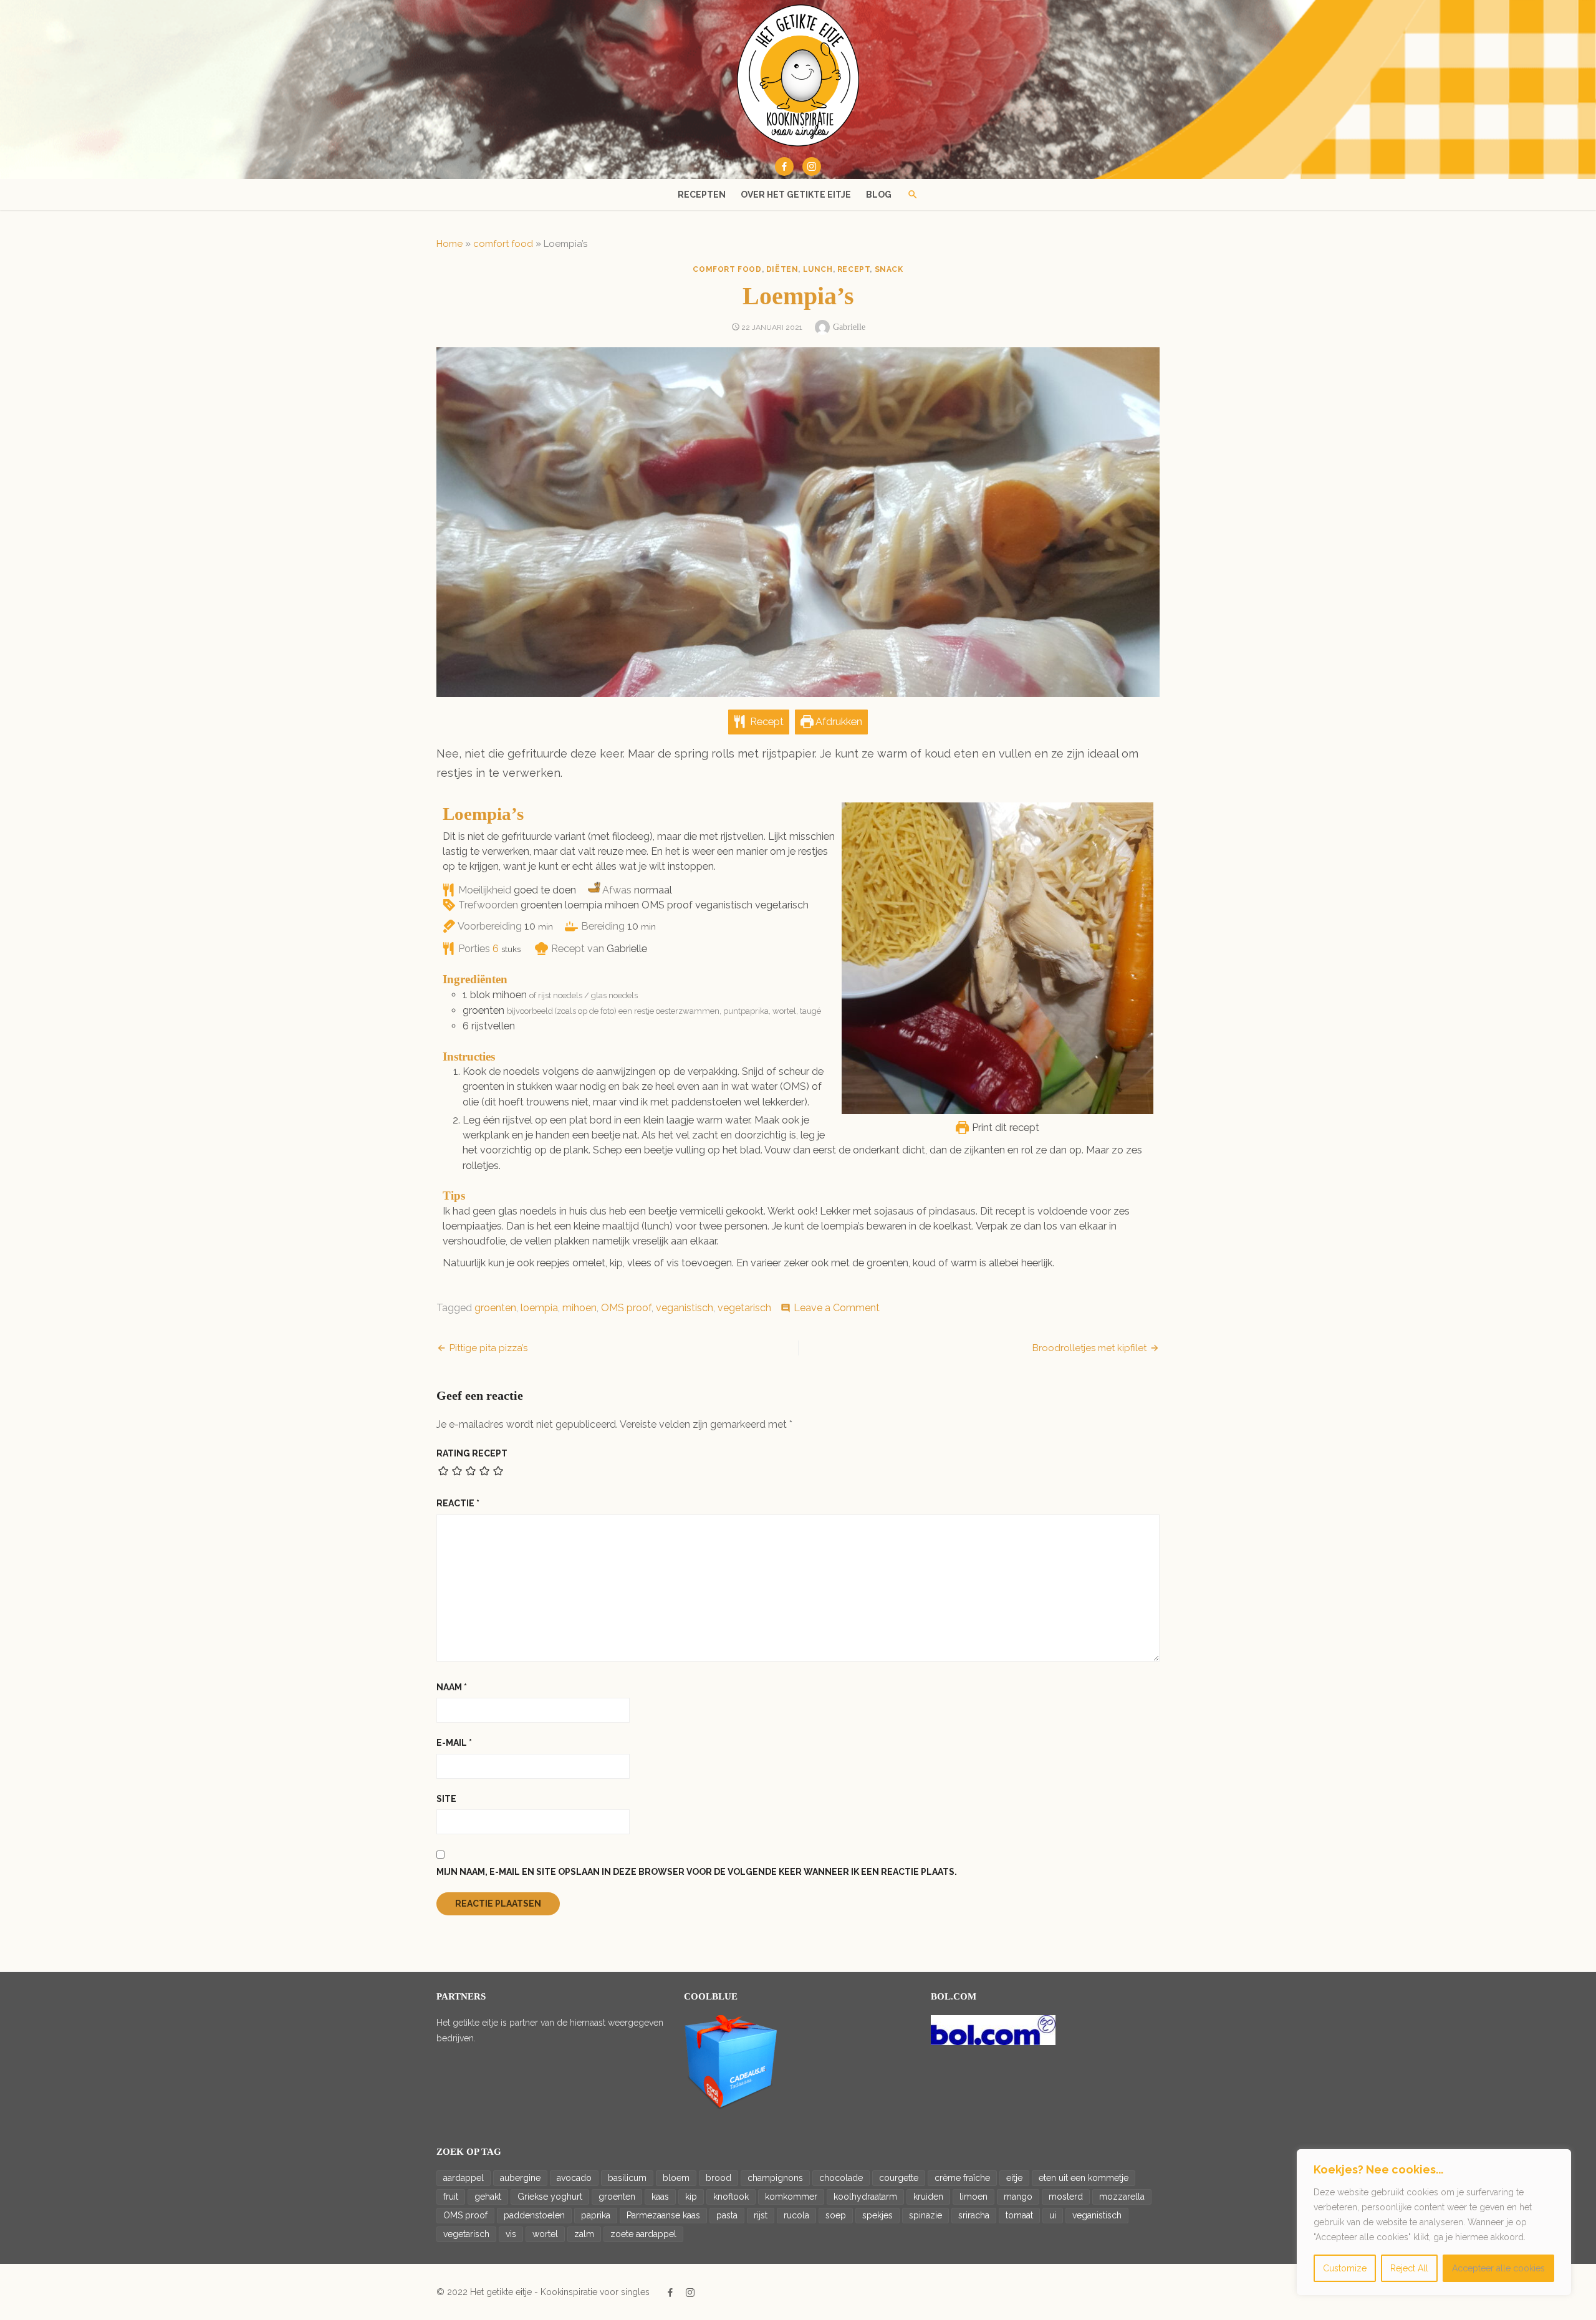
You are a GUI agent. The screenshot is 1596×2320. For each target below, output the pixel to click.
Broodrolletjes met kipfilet (1089, 1348)
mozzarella (1122, 2197)
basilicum (627, 2178)
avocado (574, 2178)
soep (836, 2215)
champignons (775, 2178)
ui (1053, 2215)
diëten (782, 269)
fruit (451, 2197)
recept (854, 269)
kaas (660, 2197)
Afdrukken (838, 722)
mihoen (579, 1308)
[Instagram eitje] (812, 166)
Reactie (458, 1503)
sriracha (974, 2215)
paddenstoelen (534, 2215)
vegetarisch (744, 1308)
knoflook (731, 2197)
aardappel (464, 2178)
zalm (584, 2234)
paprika (596, 2215)
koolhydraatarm (865, 2197)
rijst (761, 2215)
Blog (879, 195)
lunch (818, 269)
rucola (796, 2215)
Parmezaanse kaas (663, 2215)
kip (691, 2197)
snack (889, 269)
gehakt (488, 2197)
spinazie (925, 2215)
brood (719, 2178)
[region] (1434, 2222)
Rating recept (472, 1453)
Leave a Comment (837, 1308)
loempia (539, 1308)
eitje (1014, 2178)
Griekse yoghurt (550, 2197)
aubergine (520, 2178)
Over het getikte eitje (796, 195)
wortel (545, 2234)
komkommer (791, 2197)
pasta (727, 2215)
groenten (495, 1308)
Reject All (1409, 2268)
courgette (899, 2178)
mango (1018, 2197)
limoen (973, 2197)
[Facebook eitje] (784, 166)
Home (449, 244)
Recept (766, 722)
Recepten (702, 195)
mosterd (1066, 2197)
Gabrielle (849, 327)
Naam (452, 1687)
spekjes (877, 2215)
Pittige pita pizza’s (488, 1348)
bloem (676, 2178)
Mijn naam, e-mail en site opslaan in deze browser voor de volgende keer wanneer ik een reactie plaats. (697, 1872)
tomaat (1019, 2215)
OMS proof (626, 1308)
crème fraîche (962, 2178)
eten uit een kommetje (1084, 2178)
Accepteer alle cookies (1498, 2268)
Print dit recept (1004, 1128)
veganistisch (685, 1308)
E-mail (454, 1743)
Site (446, 1799)
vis (511, 2234)
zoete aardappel (643, 2234)
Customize (1345, 2268)
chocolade (841, 2178)
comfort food (503, 244)
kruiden (928, 2197)
